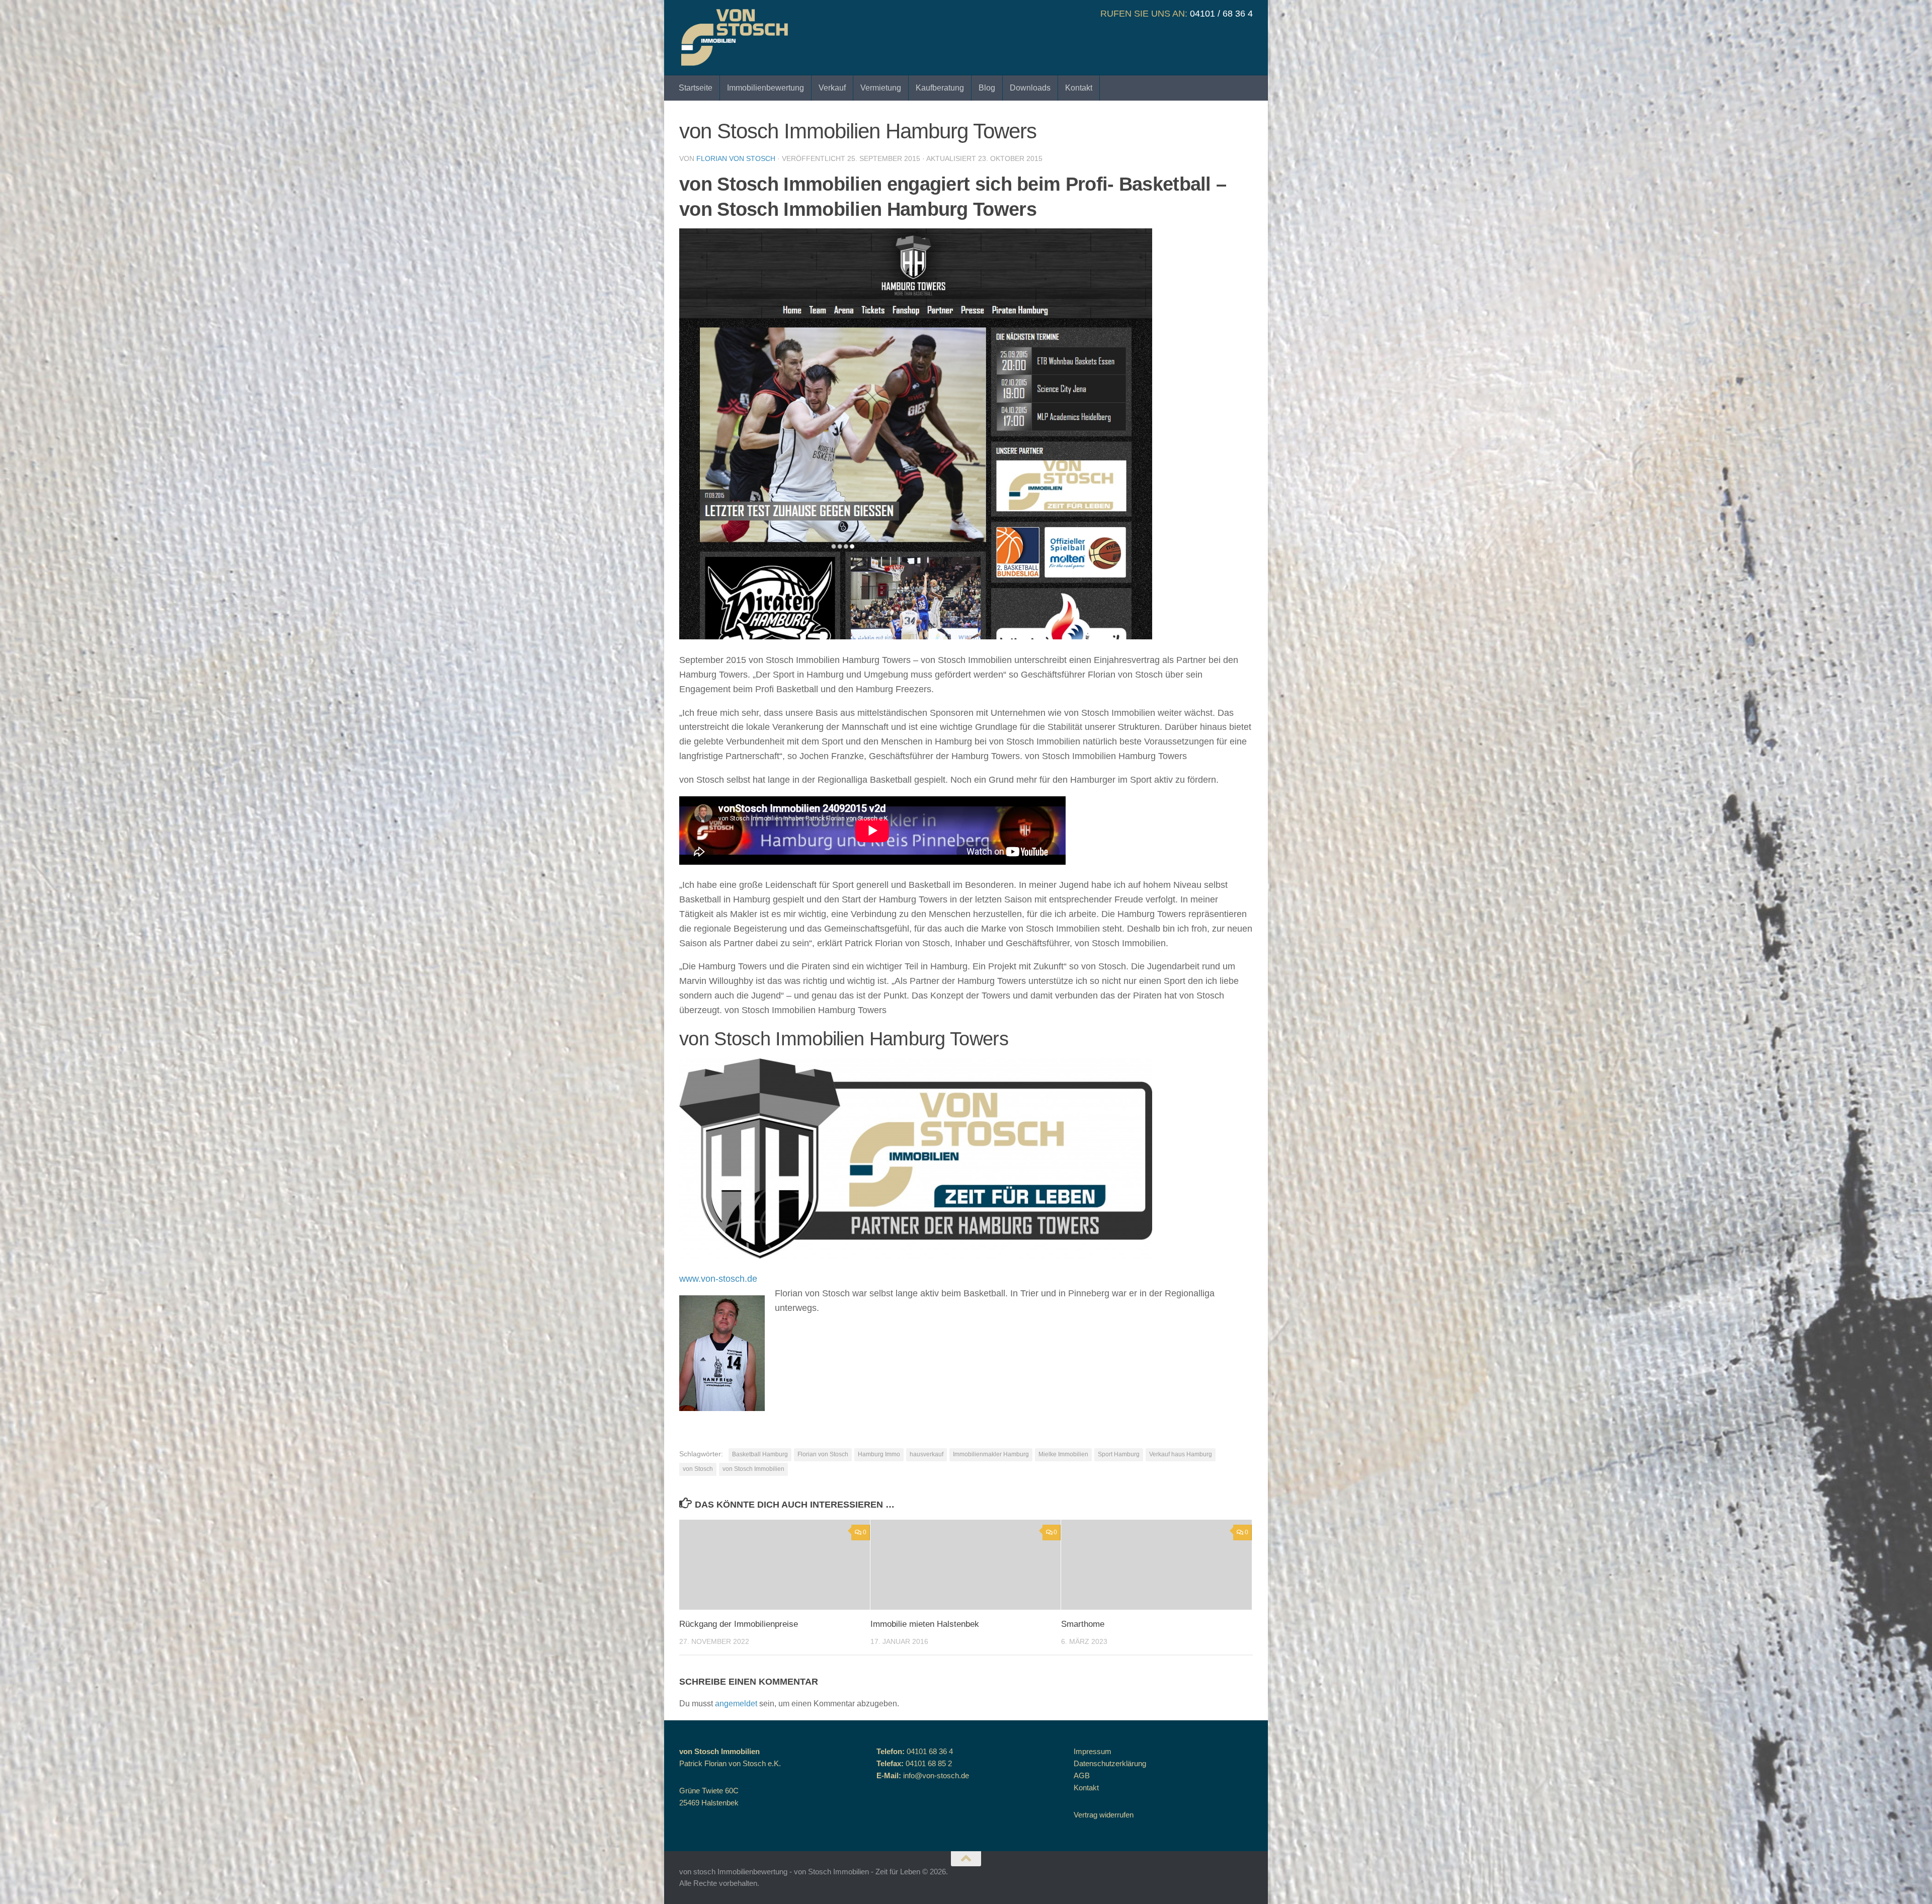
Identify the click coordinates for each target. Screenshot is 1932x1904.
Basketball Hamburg (760, 1454)
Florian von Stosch (736, 158)
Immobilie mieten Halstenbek (925, 1624)
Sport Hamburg (1119, 1454)
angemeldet (736, 1704)
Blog (987, 88)
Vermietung (881, 88)
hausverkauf (927, 1454)
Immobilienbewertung (766, 88)
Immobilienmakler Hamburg (991, 1454)
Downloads (1030, 88)
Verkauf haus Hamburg (1181, 1454)
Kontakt (1079, 88)
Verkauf (832, 88)
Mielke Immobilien (1063, 1454)
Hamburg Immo (879, 1454)
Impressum (1093, 1751)
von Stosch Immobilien (753, 1469)
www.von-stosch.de (718, 1279)
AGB (1082, 1775)
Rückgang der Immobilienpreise (739, 1624)
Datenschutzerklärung (1110, 1763)
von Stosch (698, 1469)
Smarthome (1083, 1624)
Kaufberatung (940, 88)
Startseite (696, 88)
